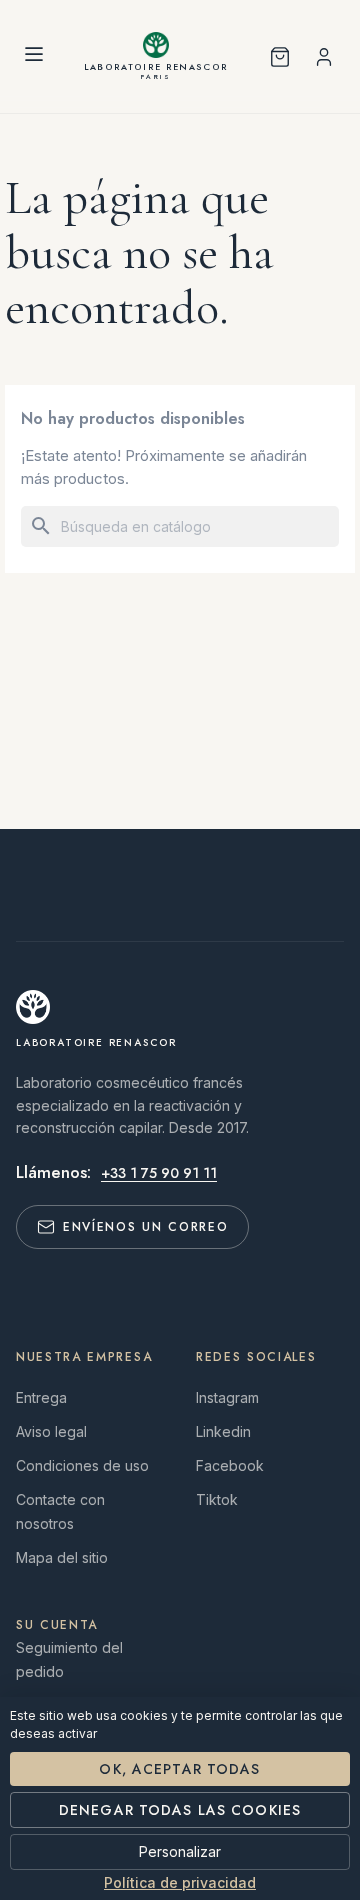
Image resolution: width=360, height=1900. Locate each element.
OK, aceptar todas (179, 1769)
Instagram (227, 1397)
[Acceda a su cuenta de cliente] (324, 57)
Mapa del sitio (62, 1557)
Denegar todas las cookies (180, 1810)
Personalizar (180, 1851)
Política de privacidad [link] (180, 1883)
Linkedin (223, 1431)
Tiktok (217, 1499)
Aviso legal (51, 1431)
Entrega (41, 1397)
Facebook (230, 1465)
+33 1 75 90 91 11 (159, 1173)
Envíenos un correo (145, 1227)
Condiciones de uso (82, 1465)
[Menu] (34, 57)
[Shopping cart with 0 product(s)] (280, 57)
